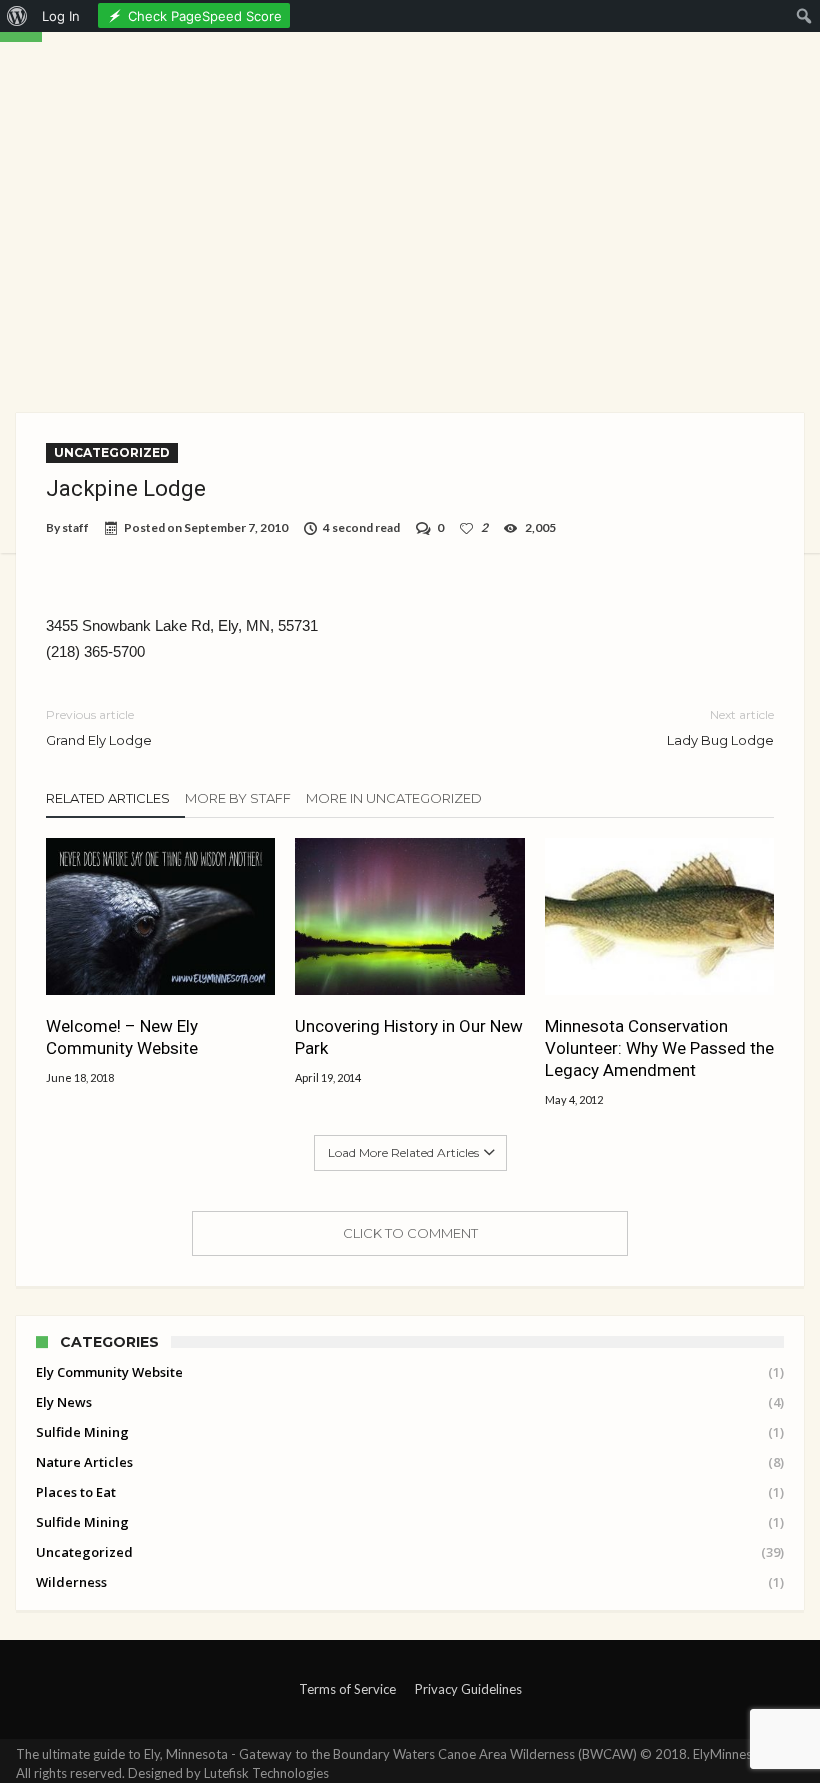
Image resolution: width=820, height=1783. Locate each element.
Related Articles (108, 798)
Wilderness (71, 1582)
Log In (61, 16)
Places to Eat (76, 1492)
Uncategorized (112, 452)
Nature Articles (84, 1462)
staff (75, 527)
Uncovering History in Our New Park (409, 1037)
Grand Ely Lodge (99, 727)
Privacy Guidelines (468, 1689)
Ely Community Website (109, 1372)
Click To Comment (410, 1233)
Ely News (64, 1402)
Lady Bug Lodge (720, 727)
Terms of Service (347, 1689)
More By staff (238, 798)
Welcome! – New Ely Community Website (122, 1037)
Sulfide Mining (82, 1432)
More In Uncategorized (394, 798)
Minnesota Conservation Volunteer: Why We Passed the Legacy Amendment (659, 1048)
